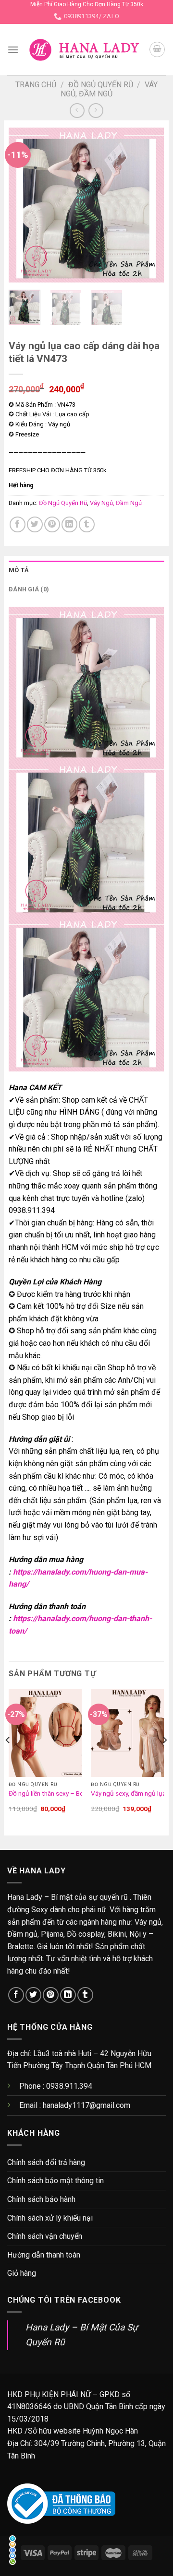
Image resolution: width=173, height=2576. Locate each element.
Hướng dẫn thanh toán (44, 2255)
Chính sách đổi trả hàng (46, 2162)
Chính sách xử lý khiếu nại (50, 2218)
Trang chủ (36, 85)
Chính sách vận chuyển (45, 2236)
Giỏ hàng (22, 2273)
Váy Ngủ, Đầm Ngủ (109, 89)
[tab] (86, 570)
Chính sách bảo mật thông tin (56, 2181)
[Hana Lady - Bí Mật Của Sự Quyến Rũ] (84, 50)
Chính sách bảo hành (41, 2199)
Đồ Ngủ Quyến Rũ (101, 85)
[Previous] (24, 205)
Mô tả (19, 570)
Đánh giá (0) (29, 589)
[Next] (148, 205)
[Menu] (13, 50)
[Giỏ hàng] (157, 49)
